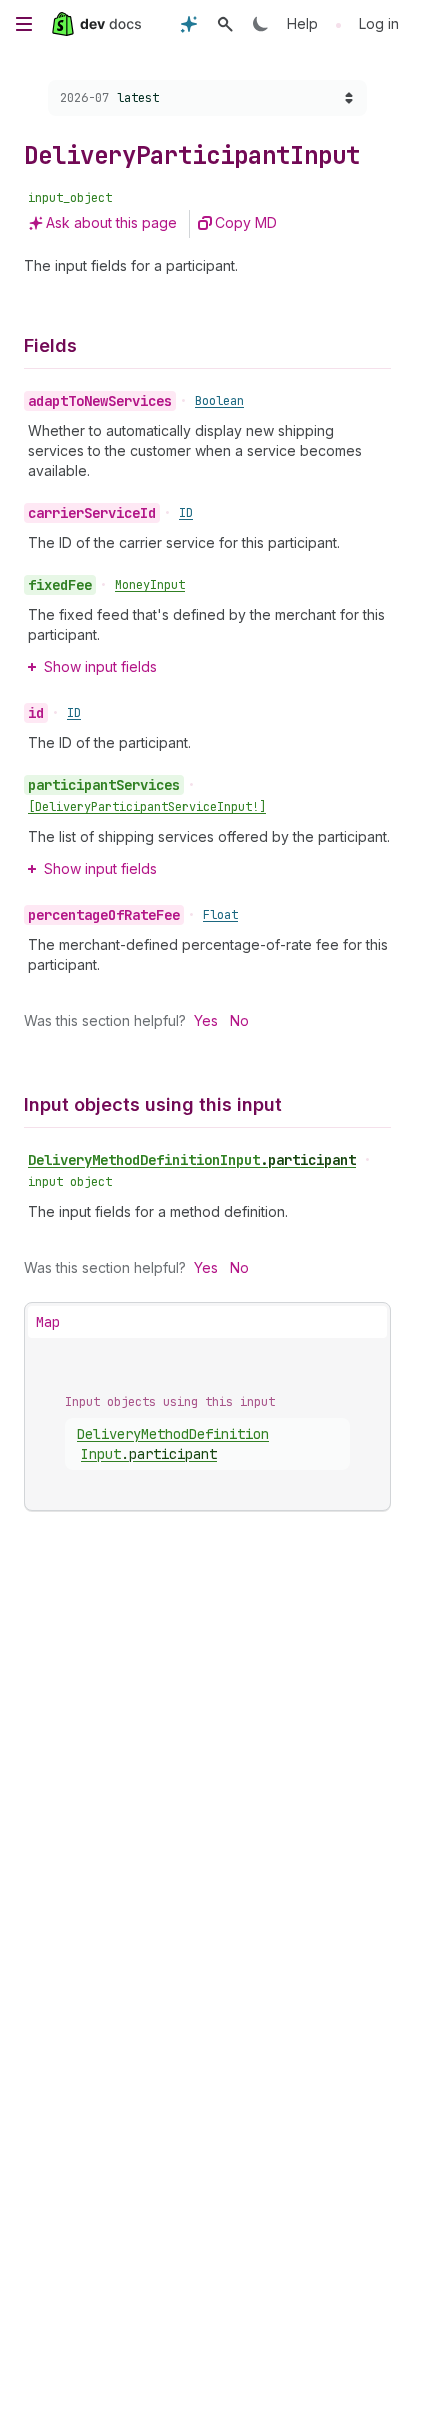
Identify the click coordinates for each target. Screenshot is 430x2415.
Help (302, 23)
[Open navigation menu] (24, 24)
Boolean (219, 401)
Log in (379, 23)
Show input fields (100, 666)
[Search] (225, 24)
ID (186, 513)
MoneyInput (150, 585)
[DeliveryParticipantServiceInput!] (147, 807)
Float (220, 915)
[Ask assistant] (189, 24)
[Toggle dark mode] (261, 24)
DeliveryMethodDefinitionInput (192, 1160)
